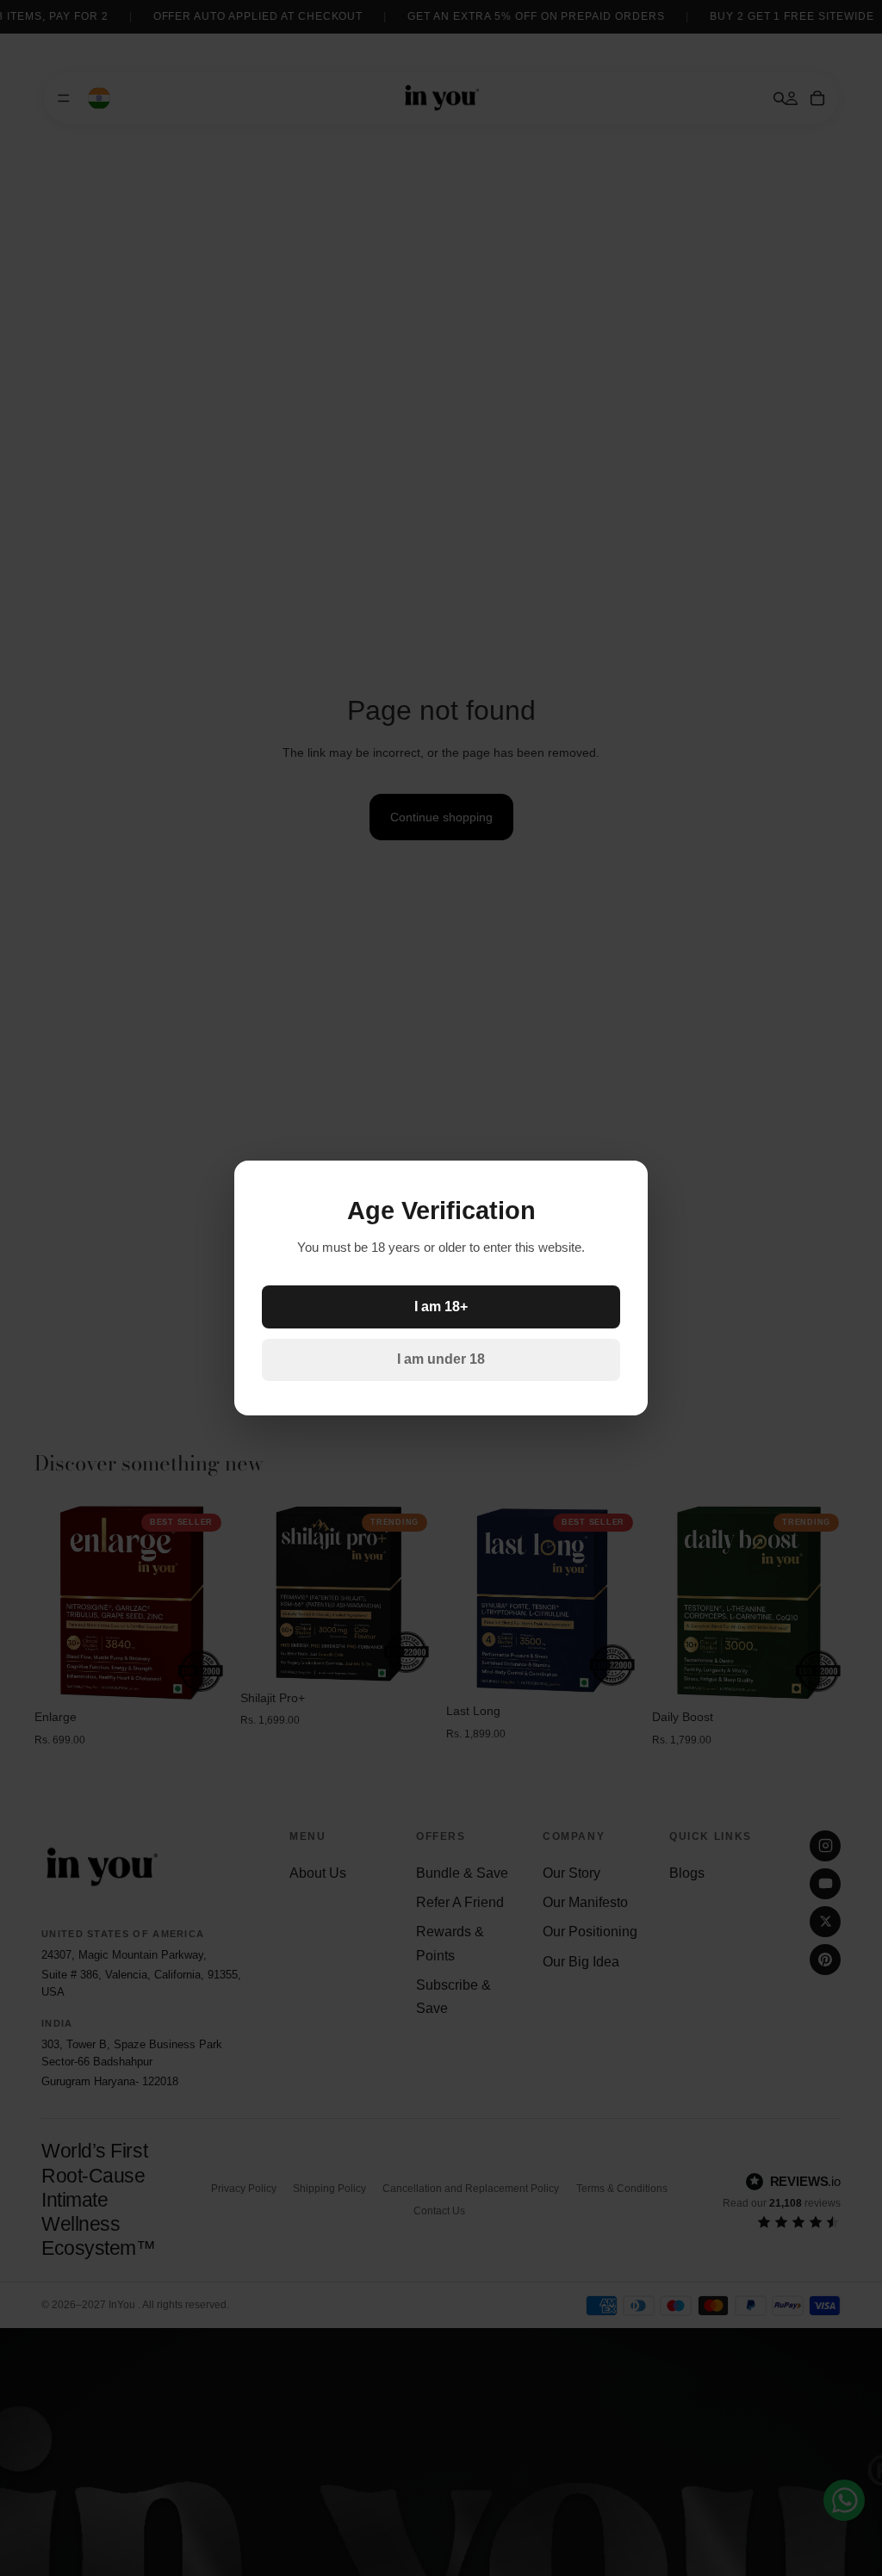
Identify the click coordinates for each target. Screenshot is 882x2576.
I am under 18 (441, 1359)
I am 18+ (441, 1307)
